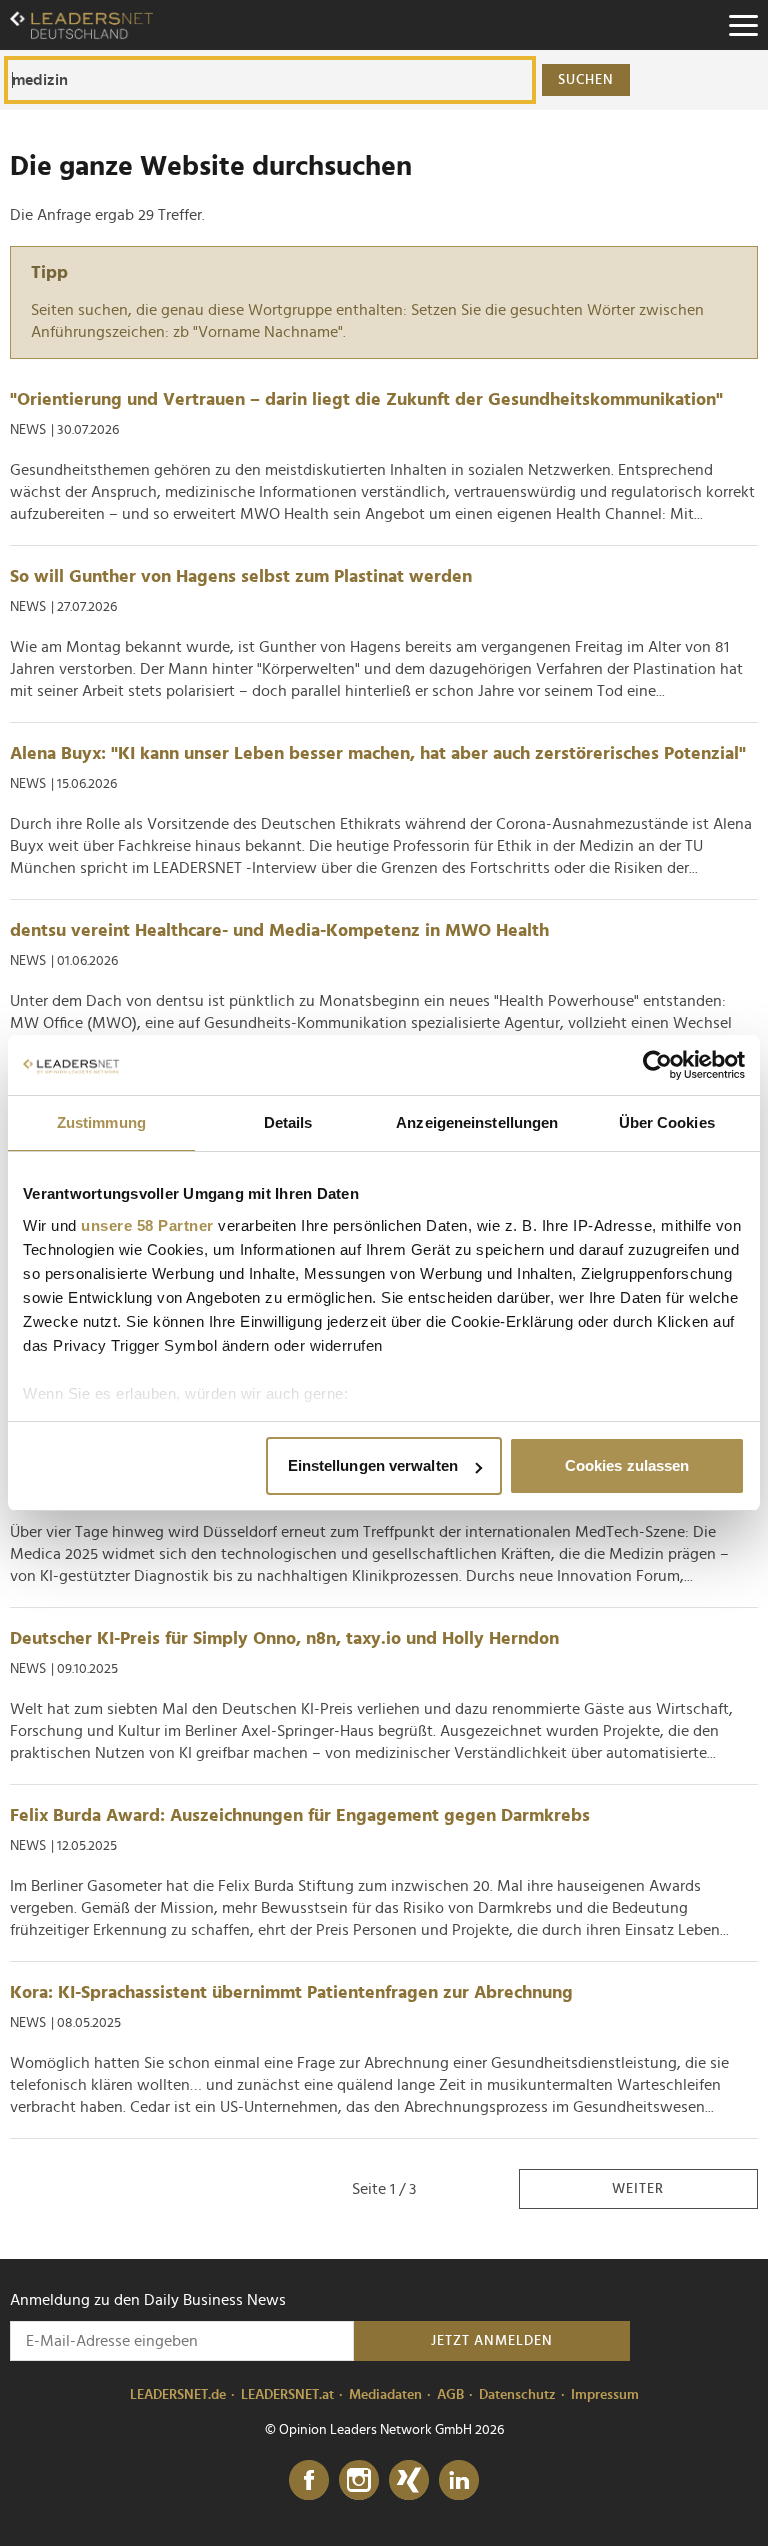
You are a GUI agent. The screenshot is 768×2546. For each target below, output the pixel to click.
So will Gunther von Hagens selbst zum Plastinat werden (241, 577)
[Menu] (743, 25)
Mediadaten (385, 2395)
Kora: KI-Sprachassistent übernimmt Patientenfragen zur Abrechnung (291, 1993)
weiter (638, 2189)
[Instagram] (359, 2481)
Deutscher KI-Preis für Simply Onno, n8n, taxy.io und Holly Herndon (284, 1639)
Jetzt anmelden (492, 2341)
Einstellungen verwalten (373, 1465)
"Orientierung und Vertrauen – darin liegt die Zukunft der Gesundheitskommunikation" (366, 400)
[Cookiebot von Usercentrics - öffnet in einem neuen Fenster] (657, 1065)
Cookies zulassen (627, 1465)
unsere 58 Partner (147, 1225)
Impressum (605, 2395)
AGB (450, 2395)
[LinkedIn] (459, 2481)
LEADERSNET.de (178, 2395)
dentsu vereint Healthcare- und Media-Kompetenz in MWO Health (279, 931)
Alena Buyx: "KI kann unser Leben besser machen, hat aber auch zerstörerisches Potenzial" (378, 754)
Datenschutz (517, 2395)
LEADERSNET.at (287, 2395)
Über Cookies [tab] (667, 1122)
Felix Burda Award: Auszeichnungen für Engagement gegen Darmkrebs (300, 1816)
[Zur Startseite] (81, 25)
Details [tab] (288, 1122)
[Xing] (409, 2481)
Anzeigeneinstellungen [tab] (477, 1122)
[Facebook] (309, 2481)
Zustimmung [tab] (101, 1122)
